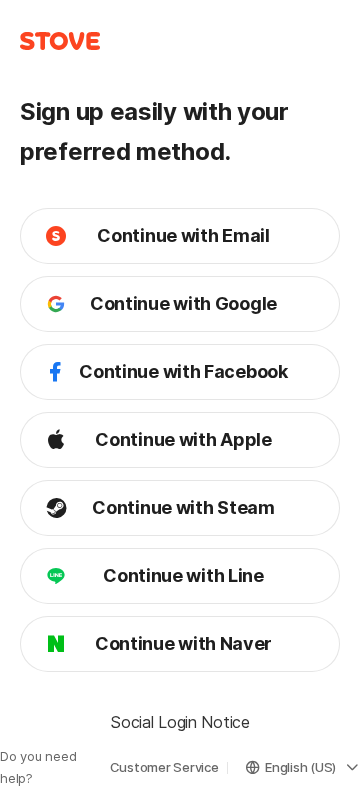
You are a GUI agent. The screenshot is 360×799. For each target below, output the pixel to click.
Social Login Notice (179, 722)
